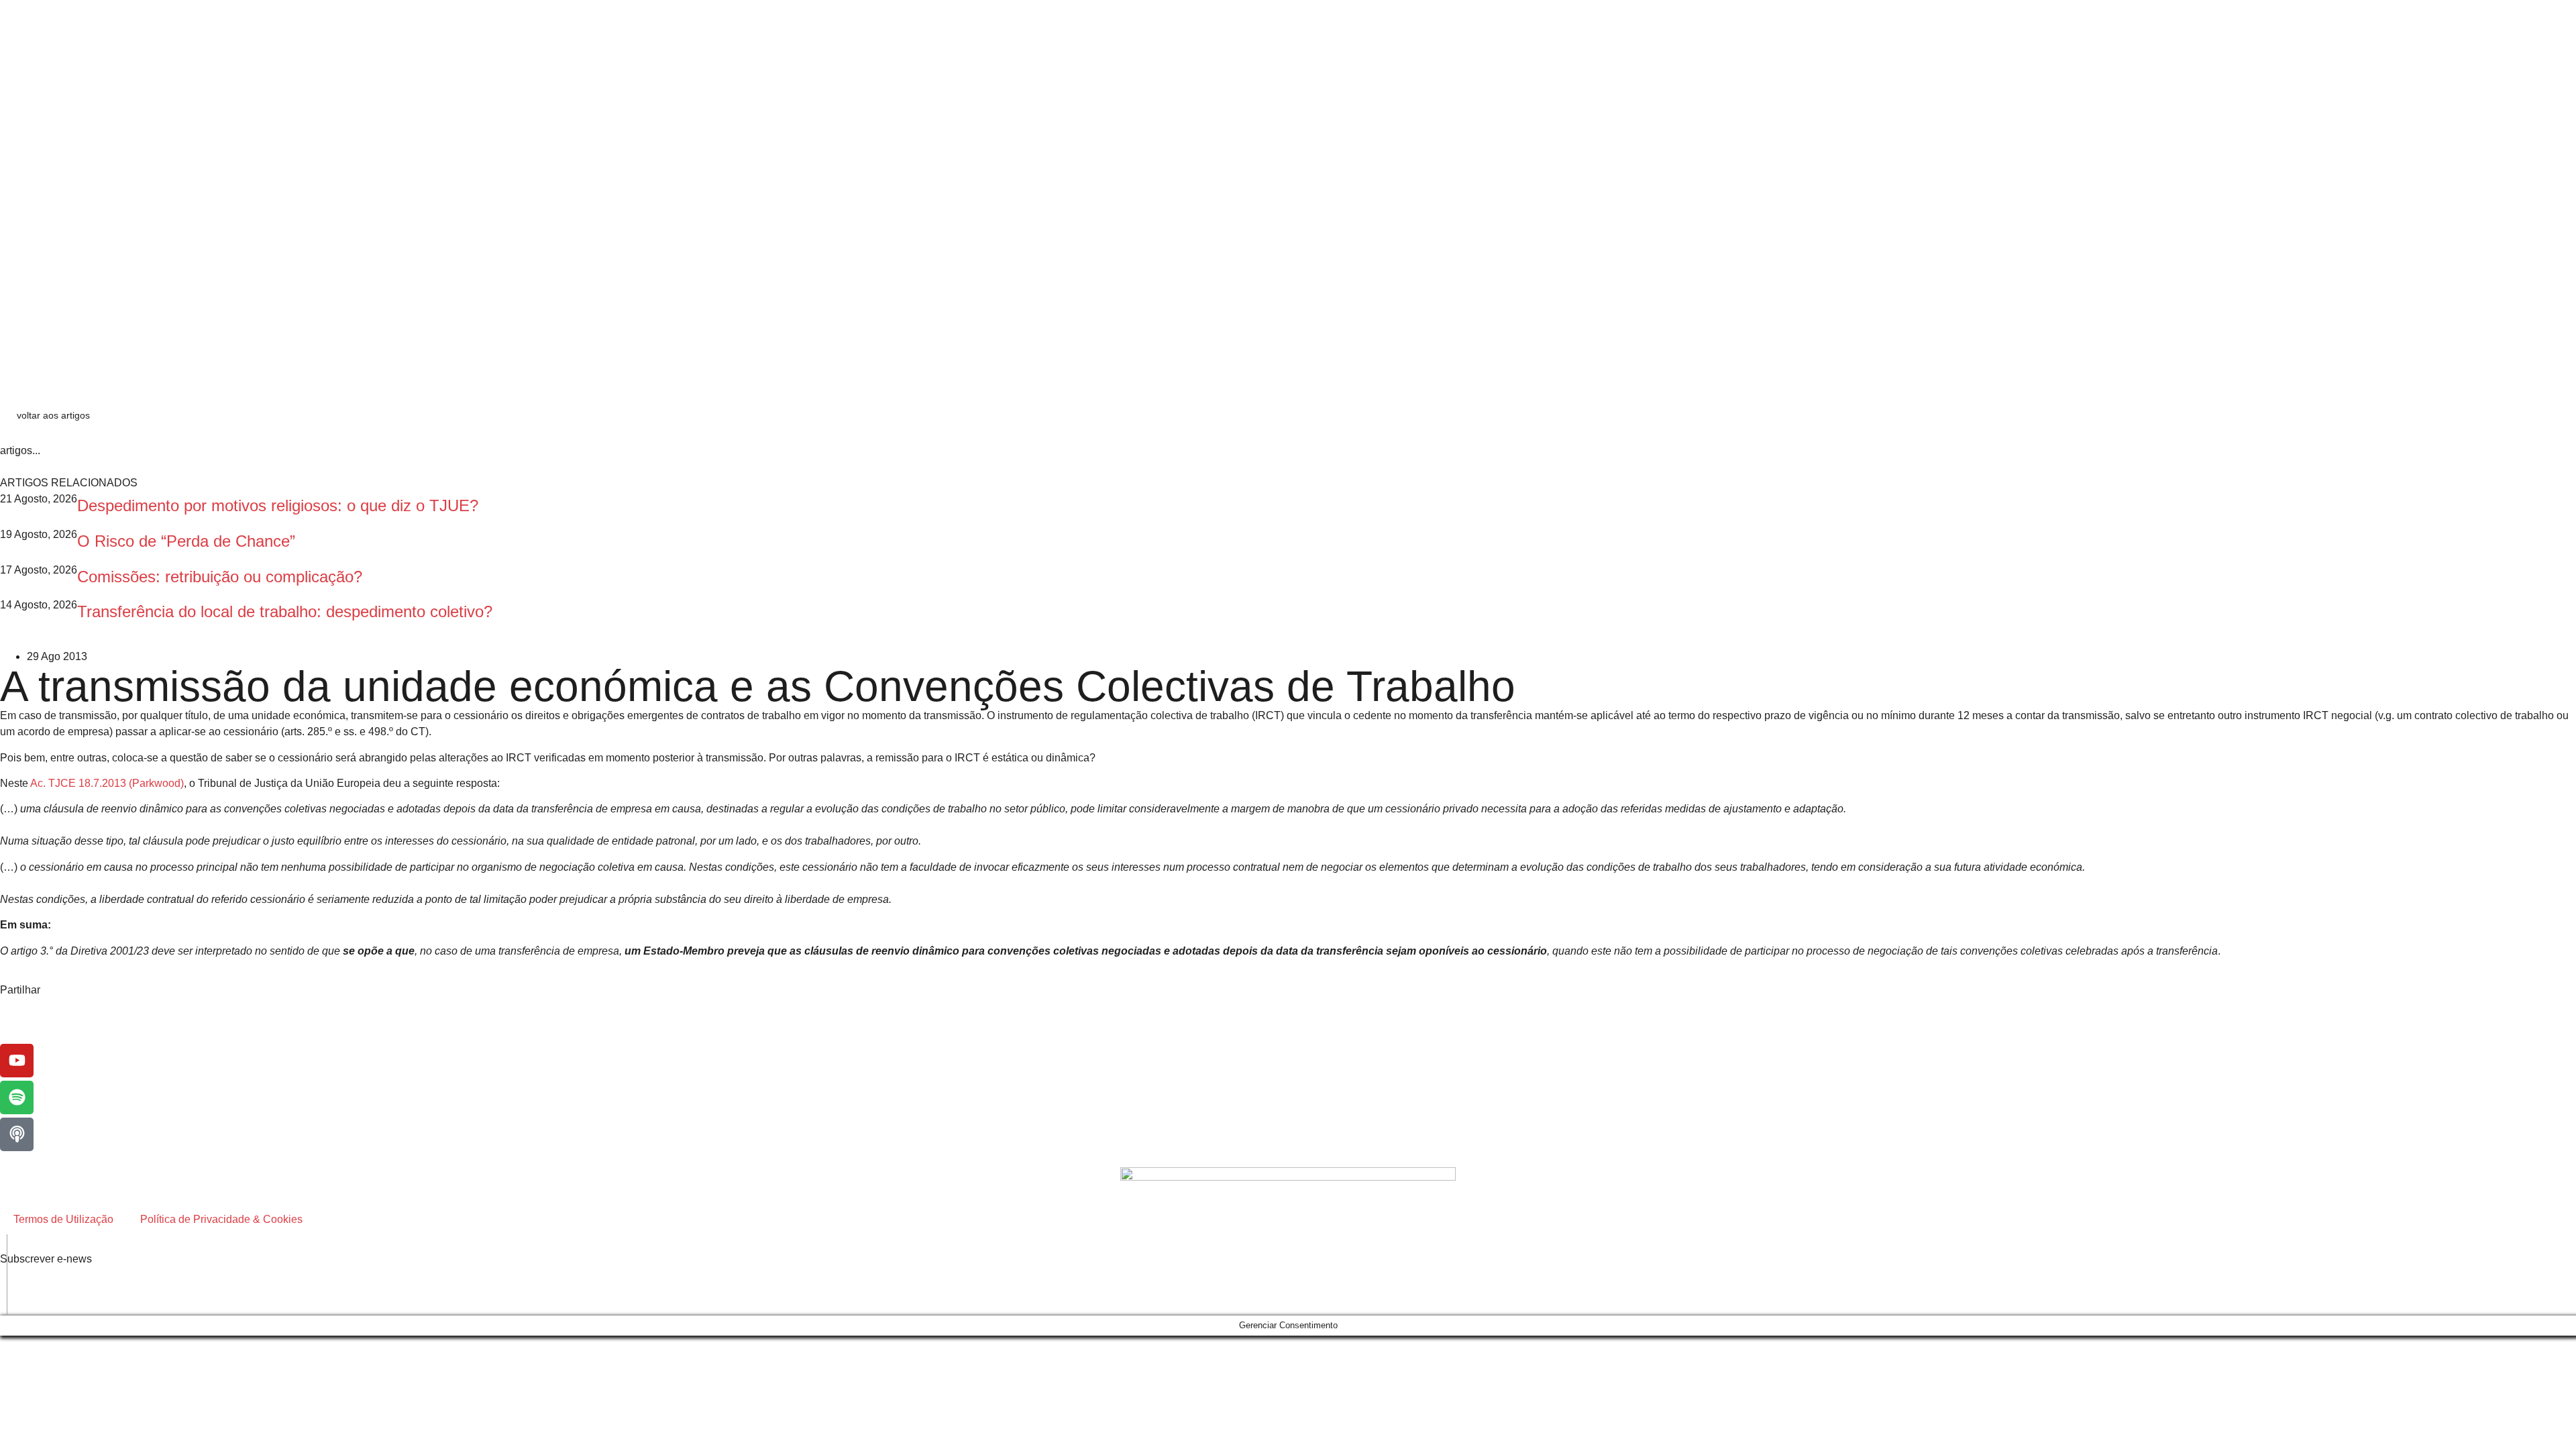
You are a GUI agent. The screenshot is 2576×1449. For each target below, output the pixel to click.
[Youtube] (17, 1061)
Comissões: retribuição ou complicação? (224, 577)
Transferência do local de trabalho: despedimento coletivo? (285, 611)
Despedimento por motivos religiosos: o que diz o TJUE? (278, 505)
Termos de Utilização (63, 1219)
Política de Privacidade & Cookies (221, 1219)
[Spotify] (17, 1097)
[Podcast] (17, 1134)
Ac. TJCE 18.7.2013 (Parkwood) (107, 783)
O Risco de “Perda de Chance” (186, 541)
